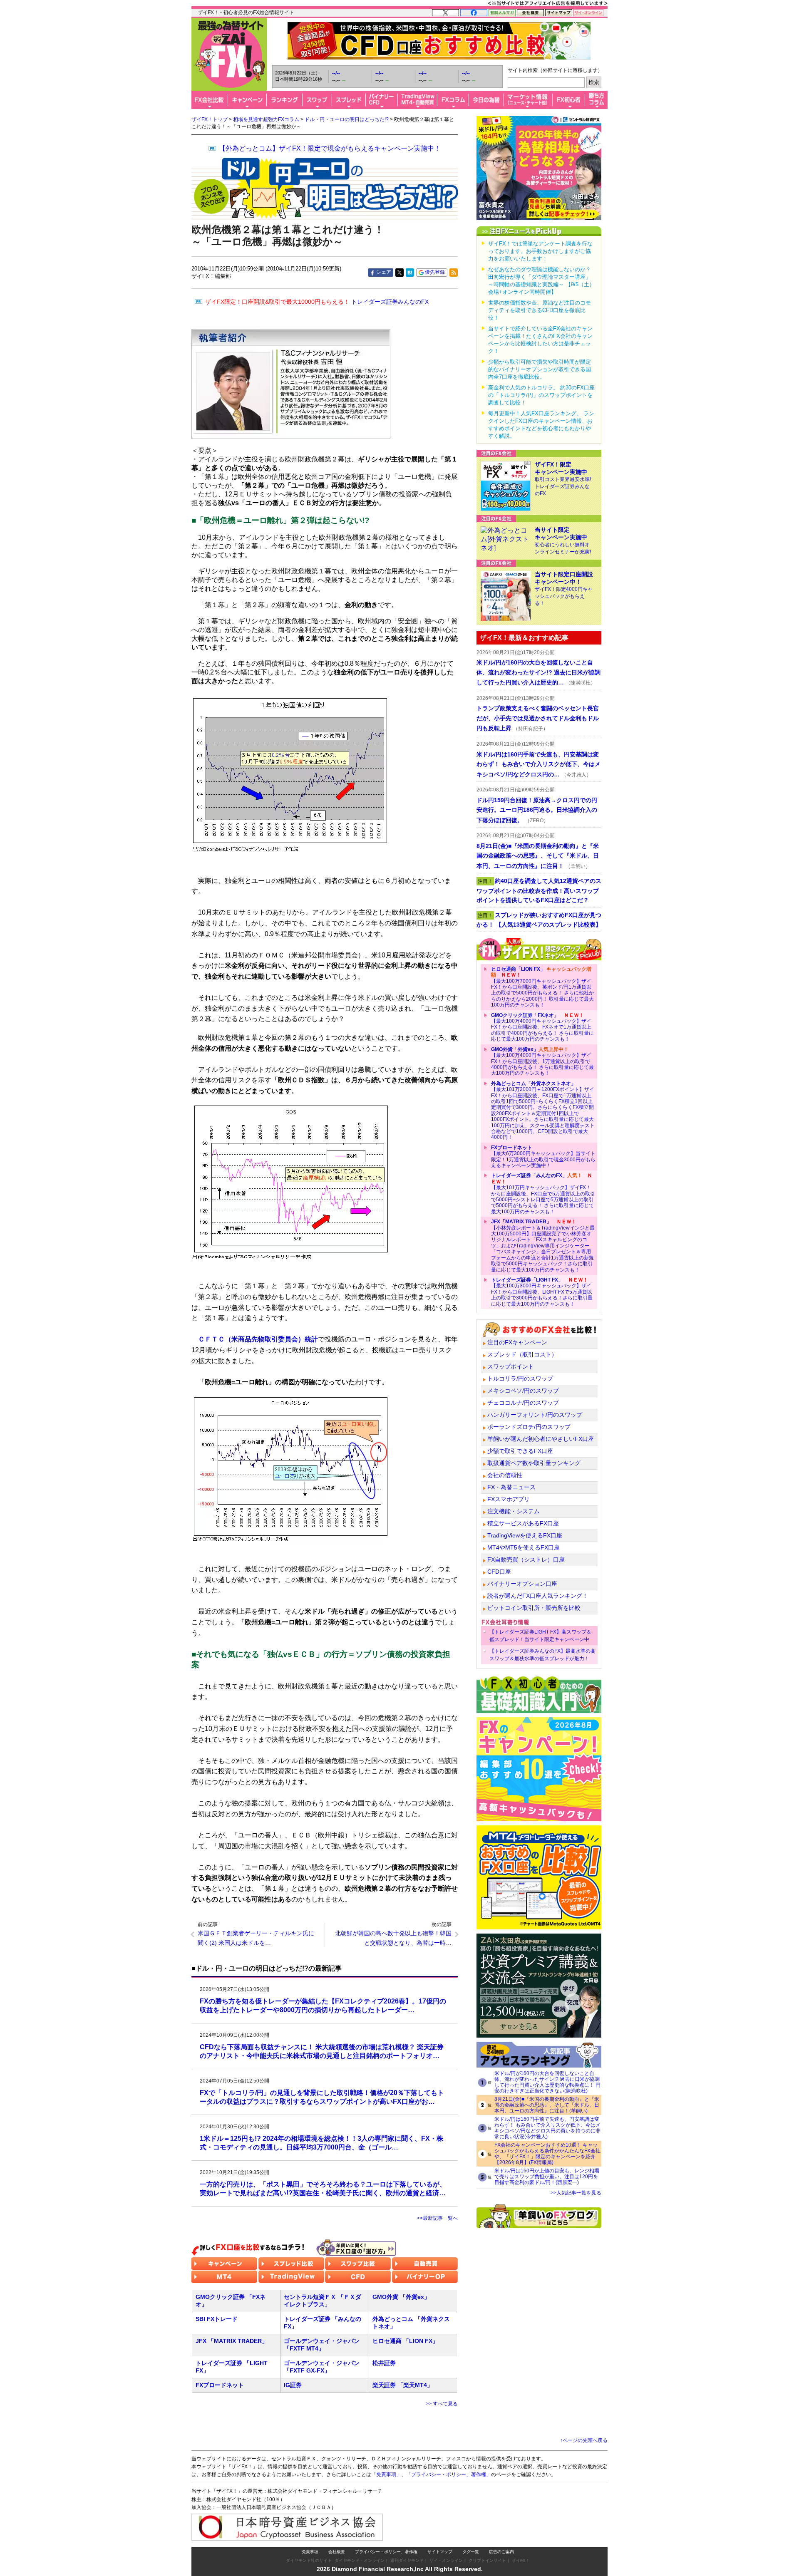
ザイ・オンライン (446, 2560)
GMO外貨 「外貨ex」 (401, 2297)
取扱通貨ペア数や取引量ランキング (534, 1463)
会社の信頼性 (505, 1475)
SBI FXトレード (217, 2319)
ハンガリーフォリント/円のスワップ (535, 1415)
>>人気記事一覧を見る (576, 2193)
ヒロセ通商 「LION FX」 (405, 2341)
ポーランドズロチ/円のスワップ (529, 1427)
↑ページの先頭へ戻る (584, 2440)
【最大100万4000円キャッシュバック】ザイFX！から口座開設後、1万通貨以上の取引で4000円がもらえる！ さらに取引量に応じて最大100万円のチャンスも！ (542, 1061)
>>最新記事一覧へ (437, 2218)
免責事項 (310, 2552)
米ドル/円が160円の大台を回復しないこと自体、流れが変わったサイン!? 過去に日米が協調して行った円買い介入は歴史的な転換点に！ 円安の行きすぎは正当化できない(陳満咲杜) (547, 2082)
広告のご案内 (501, 2552)
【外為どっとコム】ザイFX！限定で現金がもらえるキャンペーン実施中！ (330, 148)
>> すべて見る (442, 2404)
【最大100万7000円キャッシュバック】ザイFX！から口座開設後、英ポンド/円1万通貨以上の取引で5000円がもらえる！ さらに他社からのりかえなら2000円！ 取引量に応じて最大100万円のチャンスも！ (542, 987)
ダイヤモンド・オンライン (360, 2560)
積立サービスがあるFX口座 (523, 1523)
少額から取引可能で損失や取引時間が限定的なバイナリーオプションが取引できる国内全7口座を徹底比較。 (540, 369)
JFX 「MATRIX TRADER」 (232, 2341)
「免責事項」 (386, 2474)
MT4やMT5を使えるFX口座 (524, 1547)
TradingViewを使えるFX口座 (525, 1535)
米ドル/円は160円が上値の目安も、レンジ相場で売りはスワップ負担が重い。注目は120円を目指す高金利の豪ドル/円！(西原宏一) (547, 2177)
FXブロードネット (220, 2385)
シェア (384, 272)
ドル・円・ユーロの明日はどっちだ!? (347, 119)
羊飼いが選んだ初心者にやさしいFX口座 (541, 1439)
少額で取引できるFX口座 (520, 1451)
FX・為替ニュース (511, 1487)
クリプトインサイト (487, 2560)
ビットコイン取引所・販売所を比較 (534, 1608)
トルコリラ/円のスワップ (520, 1378)
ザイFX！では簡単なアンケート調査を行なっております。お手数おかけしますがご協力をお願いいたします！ (540, 251)
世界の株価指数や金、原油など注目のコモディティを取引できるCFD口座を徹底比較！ (540, 310)
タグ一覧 (471, 2552)
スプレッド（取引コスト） (522, 1354)
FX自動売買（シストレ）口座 (526, 1559)
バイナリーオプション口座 (522, 1584)
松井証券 (384, 2363)
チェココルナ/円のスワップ (523, 1403)
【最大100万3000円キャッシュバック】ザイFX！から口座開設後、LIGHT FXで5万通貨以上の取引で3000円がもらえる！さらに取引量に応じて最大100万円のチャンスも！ (542, 1292)
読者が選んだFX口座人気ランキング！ (538, 1596)
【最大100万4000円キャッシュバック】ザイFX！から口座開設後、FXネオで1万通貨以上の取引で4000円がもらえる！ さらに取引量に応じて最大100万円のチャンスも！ (542, 1027)
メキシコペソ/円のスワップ (523, 1391)
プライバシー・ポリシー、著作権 (386, 2552)
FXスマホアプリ (509, 1499)
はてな (410, 273)
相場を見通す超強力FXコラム (266, 119)
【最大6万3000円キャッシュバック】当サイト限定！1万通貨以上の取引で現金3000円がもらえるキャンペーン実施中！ (543, 1157)
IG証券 (293, 2385)
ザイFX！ (521, 2560)
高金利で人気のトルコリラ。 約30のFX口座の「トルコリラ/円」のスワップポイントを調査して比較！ (541, 395)
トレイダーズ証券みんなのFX (317, 302)
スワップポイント (511, 1366)
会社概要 (337, 2552)
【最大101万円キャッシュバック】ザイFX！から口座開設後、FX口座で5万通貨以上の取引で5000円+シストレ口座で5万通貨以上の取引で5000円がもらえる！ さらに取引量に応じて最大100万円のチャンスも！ (543, 1193)
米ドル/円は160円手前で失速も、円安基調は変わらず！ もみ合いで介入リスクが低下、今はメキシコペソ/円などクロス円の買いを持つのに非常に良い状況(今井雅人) (547, 2128)
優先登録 (435, 272)
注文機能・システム (514, 1511)
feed (454, 273)
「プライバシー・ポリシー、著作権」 (449, 2474)
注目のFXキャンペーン (517, 1342)
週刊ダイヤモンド (407, 2560)
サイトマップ (440, 2552)
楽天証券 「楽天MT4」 (403, 2385)
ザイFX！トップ (210, 119)
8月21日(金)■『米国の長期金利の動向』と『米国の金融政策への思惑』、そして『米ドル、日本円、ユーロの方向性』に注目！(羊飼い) (547, 2105)
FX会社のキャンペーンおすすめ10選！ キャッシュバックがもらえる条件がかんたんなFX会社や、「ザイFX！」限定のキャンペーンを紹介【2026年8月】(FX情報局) (547, 2154)
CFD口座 (499, 1572)
